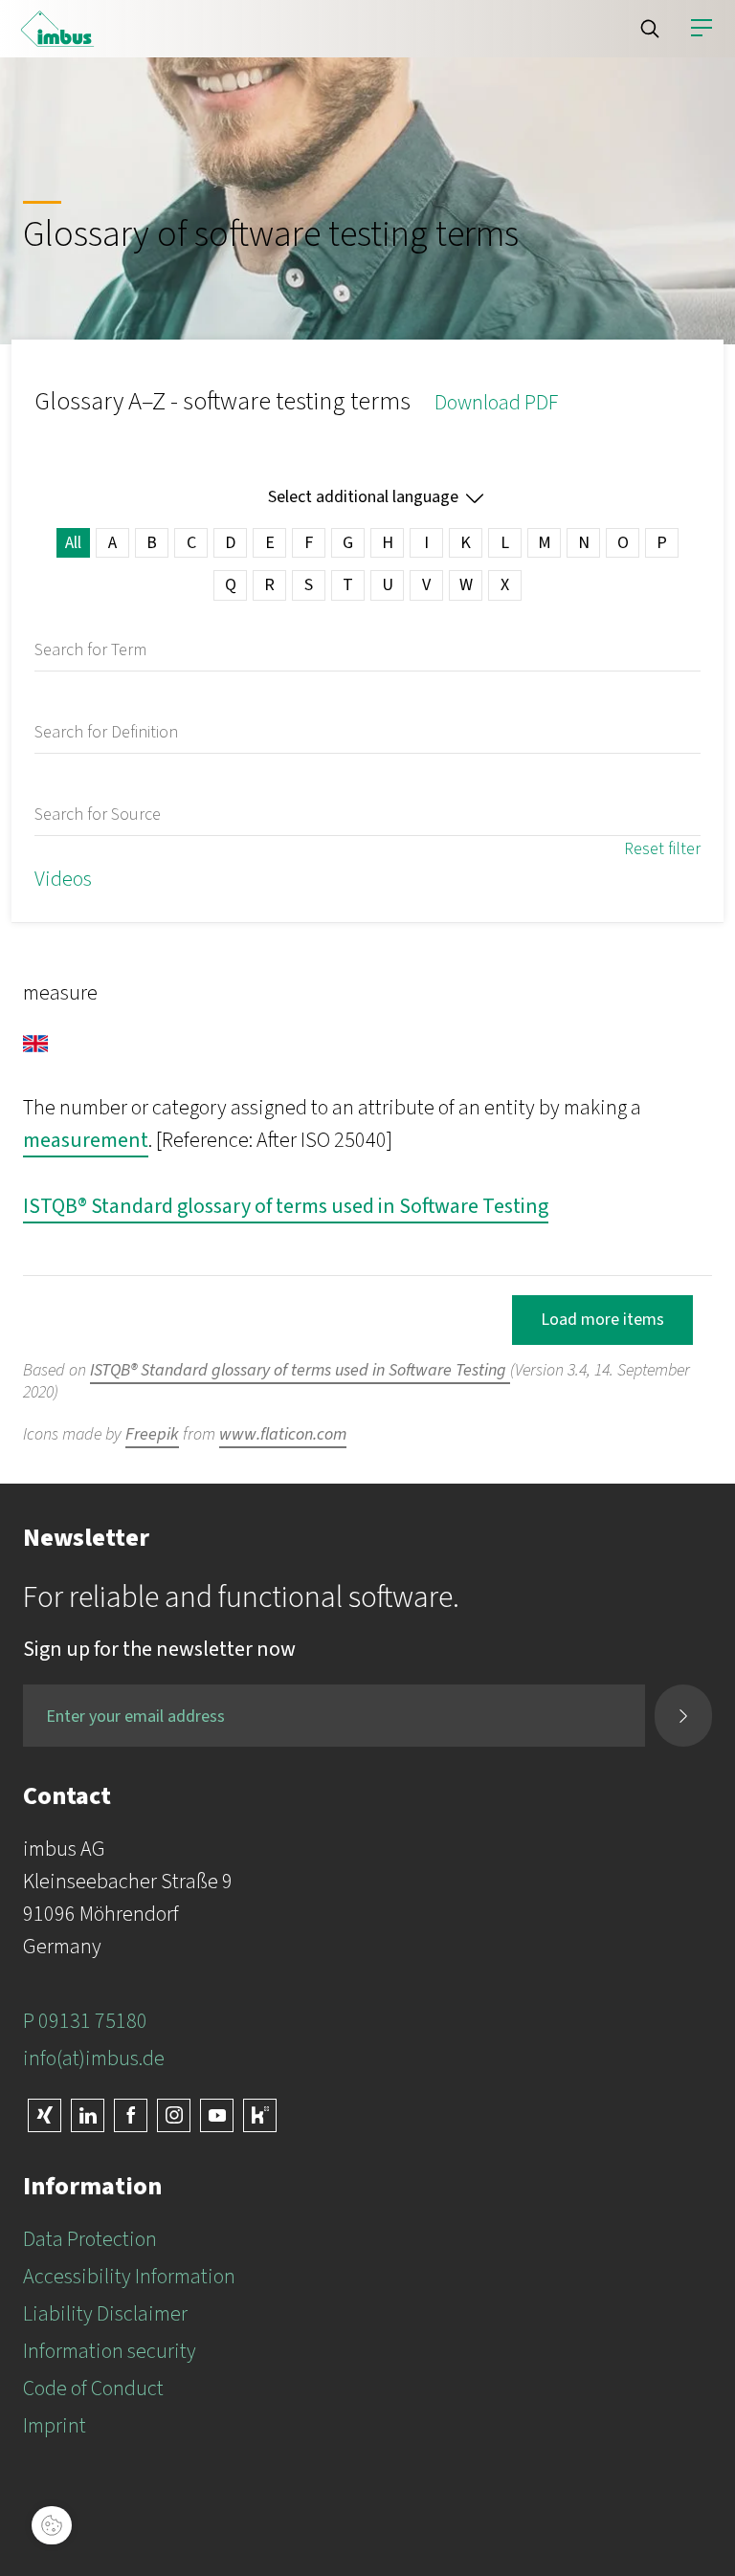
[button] (650, 29)
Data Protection (90, 2239)
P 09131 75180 (85, 2021)
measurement (86, 1140)
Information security (110, 2351)
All (73, 543)
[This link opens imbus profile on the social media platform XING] (45, 2115)
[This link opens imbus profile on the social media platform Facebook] (131, 2115)
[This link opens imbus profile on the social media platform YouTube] (217, 2115)
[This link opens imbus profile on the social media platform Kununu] (260, 2115)
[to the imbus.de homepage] (57, 29)
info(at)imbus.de (94, 2059)
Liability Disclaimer (105, 2314)
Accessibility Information (129, 2277)
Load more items (602, 1320)
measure (60, 993)
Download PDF (496, 403)
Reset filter (662, 849)
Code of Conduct (93, 2389)
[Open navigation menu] (702, 29)
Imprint (55, 2426)
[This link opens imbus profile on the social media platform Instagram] (174, 2115)
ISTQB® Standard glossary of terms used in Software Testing (286, 1206)
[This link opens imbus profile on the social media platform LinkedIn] (88, 2115)
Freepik (152, 1434)
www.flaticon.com (283, 1434)
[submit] (683, 1716)
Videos (63, 879)
